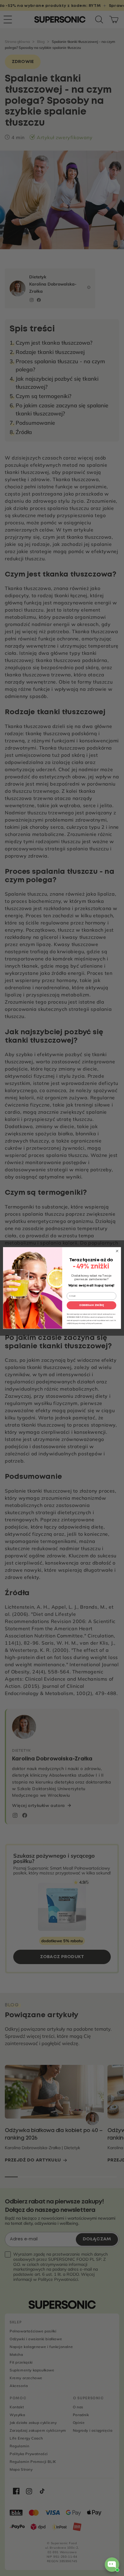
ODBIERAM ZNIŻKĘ (91, 1305)
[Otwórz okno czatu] (112, 2565)
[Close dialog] (117, 1251)
